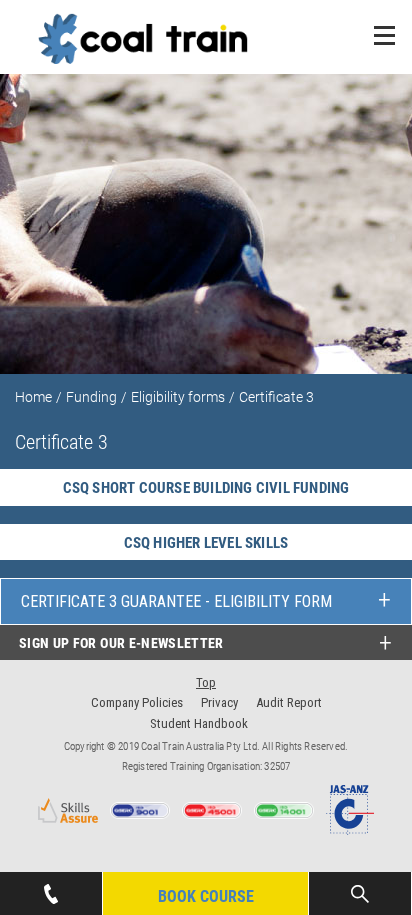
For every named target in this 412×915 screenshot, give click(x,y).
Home (33, 397)
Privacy (219, 702)
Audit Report (289, 702)
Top (206, 682)
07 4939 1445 (51, 882)
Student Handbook (199, 723)
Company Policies (137, 702)
